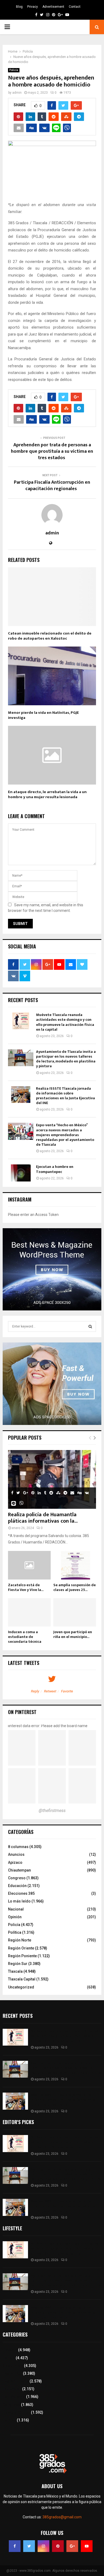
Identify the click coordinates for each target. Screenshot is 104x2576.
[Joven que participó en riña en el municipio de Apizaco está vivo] (75, 1612)
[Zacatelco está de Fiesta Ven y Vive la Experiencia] (29, 1565)
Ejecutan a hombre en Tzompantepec (55, 1169)
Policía (14, 70)
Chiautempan (19, 1870)
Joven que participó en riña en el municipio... (73, 1634)
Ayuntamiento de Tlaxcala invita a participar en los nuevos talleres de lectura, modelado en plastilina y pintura (66, 1059)
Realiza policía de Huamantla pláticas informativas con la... (43, 1518)
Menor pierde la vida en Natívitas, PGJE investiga (43, 715)
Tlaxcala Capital (22, 1979)
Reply (35, 1691)
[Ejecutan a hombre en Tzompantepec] (21, 1173)
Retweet (50, 1691)
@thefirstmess (52, 1811)
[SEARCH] (90, 1326)
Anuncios (16, 1854)
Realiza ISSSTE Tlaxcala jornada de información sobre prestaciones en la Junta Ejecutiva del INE (65, 1096)
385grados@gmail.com (62, 2517)
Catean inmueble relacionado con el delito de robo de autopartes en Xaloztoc (50, 636)
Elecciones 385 (21, 1893)
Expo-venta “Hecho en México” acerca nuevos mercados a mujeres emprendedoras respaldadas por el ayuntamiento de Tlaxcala (65, 1135)
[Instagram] (43, 2546)
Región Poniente (22, 1956)
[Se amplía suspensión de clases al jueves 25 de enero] (75, 1565)
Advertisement (53, 7)
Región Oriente (21, 1948)
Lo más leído (19, 1901)
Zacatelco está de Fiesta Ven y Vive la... (26, 1587)
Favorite (67, 1691)
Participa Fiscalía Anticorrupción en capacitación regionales (52, 486)
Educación (17, 1886)
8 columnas (18, 1847)
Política (15, 1932)
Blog (19, 7)
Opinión (15, 1917)
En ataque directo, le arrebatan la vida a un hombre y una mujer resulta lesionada (47, 795)
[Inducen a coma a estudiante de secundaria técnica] (29, 1612)
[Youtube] (87, 2546)
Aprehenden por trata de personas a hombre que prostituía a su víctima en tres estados (52, 451)
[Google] (72, 2546)
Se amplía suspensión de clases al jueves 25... (75, 1587)
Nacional (16, 1909)
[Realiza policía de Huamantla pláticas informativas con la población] (52, 1479)
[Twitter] (29, 2546)
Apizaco (15, 1862)
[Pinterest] (58, 2546)
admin (17, 93)
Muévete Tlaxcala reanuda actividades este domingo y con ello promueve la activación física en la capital (65, 1022)
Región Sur (18, 1964)
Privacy (33, 7)
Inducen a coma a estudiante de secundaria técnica (25, 1637)
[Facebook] (15, 2546)
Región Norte (20, 1940)
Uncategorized (21, 1987)
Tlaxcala (15, 1971)
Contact (75, 7)
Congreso (17, 1878)
